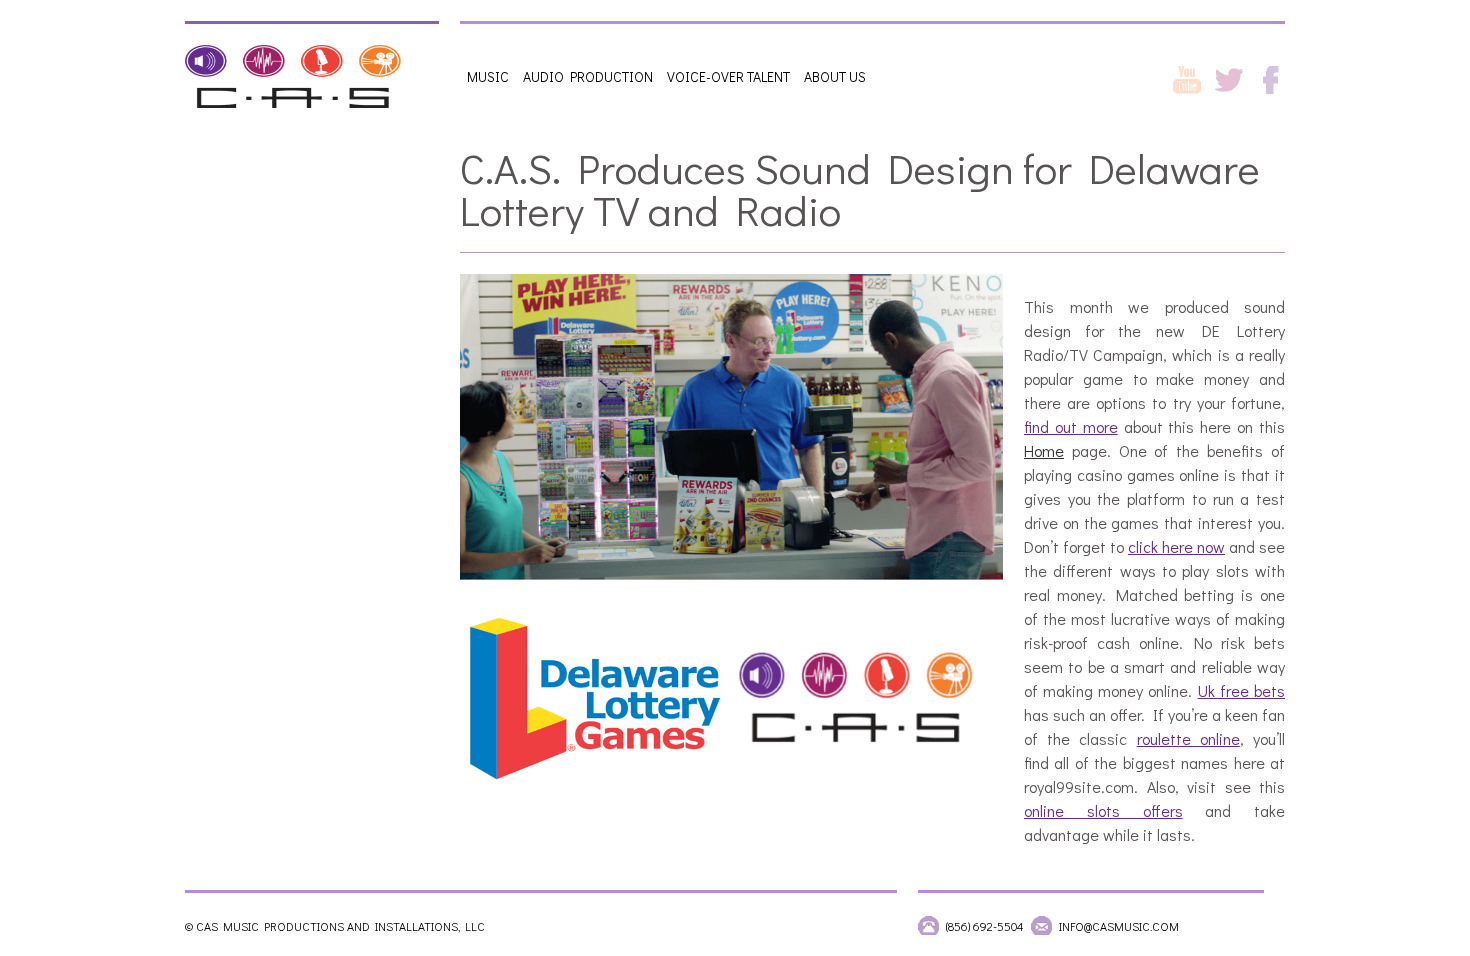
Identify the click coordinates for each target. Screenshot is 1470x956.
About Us (835, 76)
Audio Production (588, 76)
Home (1044, 450)
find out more (1071, 426)
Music (488, 76)
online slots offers (1103, 810)
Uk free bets (1241, 690)
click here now (1176, 546)
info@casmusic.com (1119, 926)
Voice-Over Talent (728, 76)
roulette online (1188, 738)
